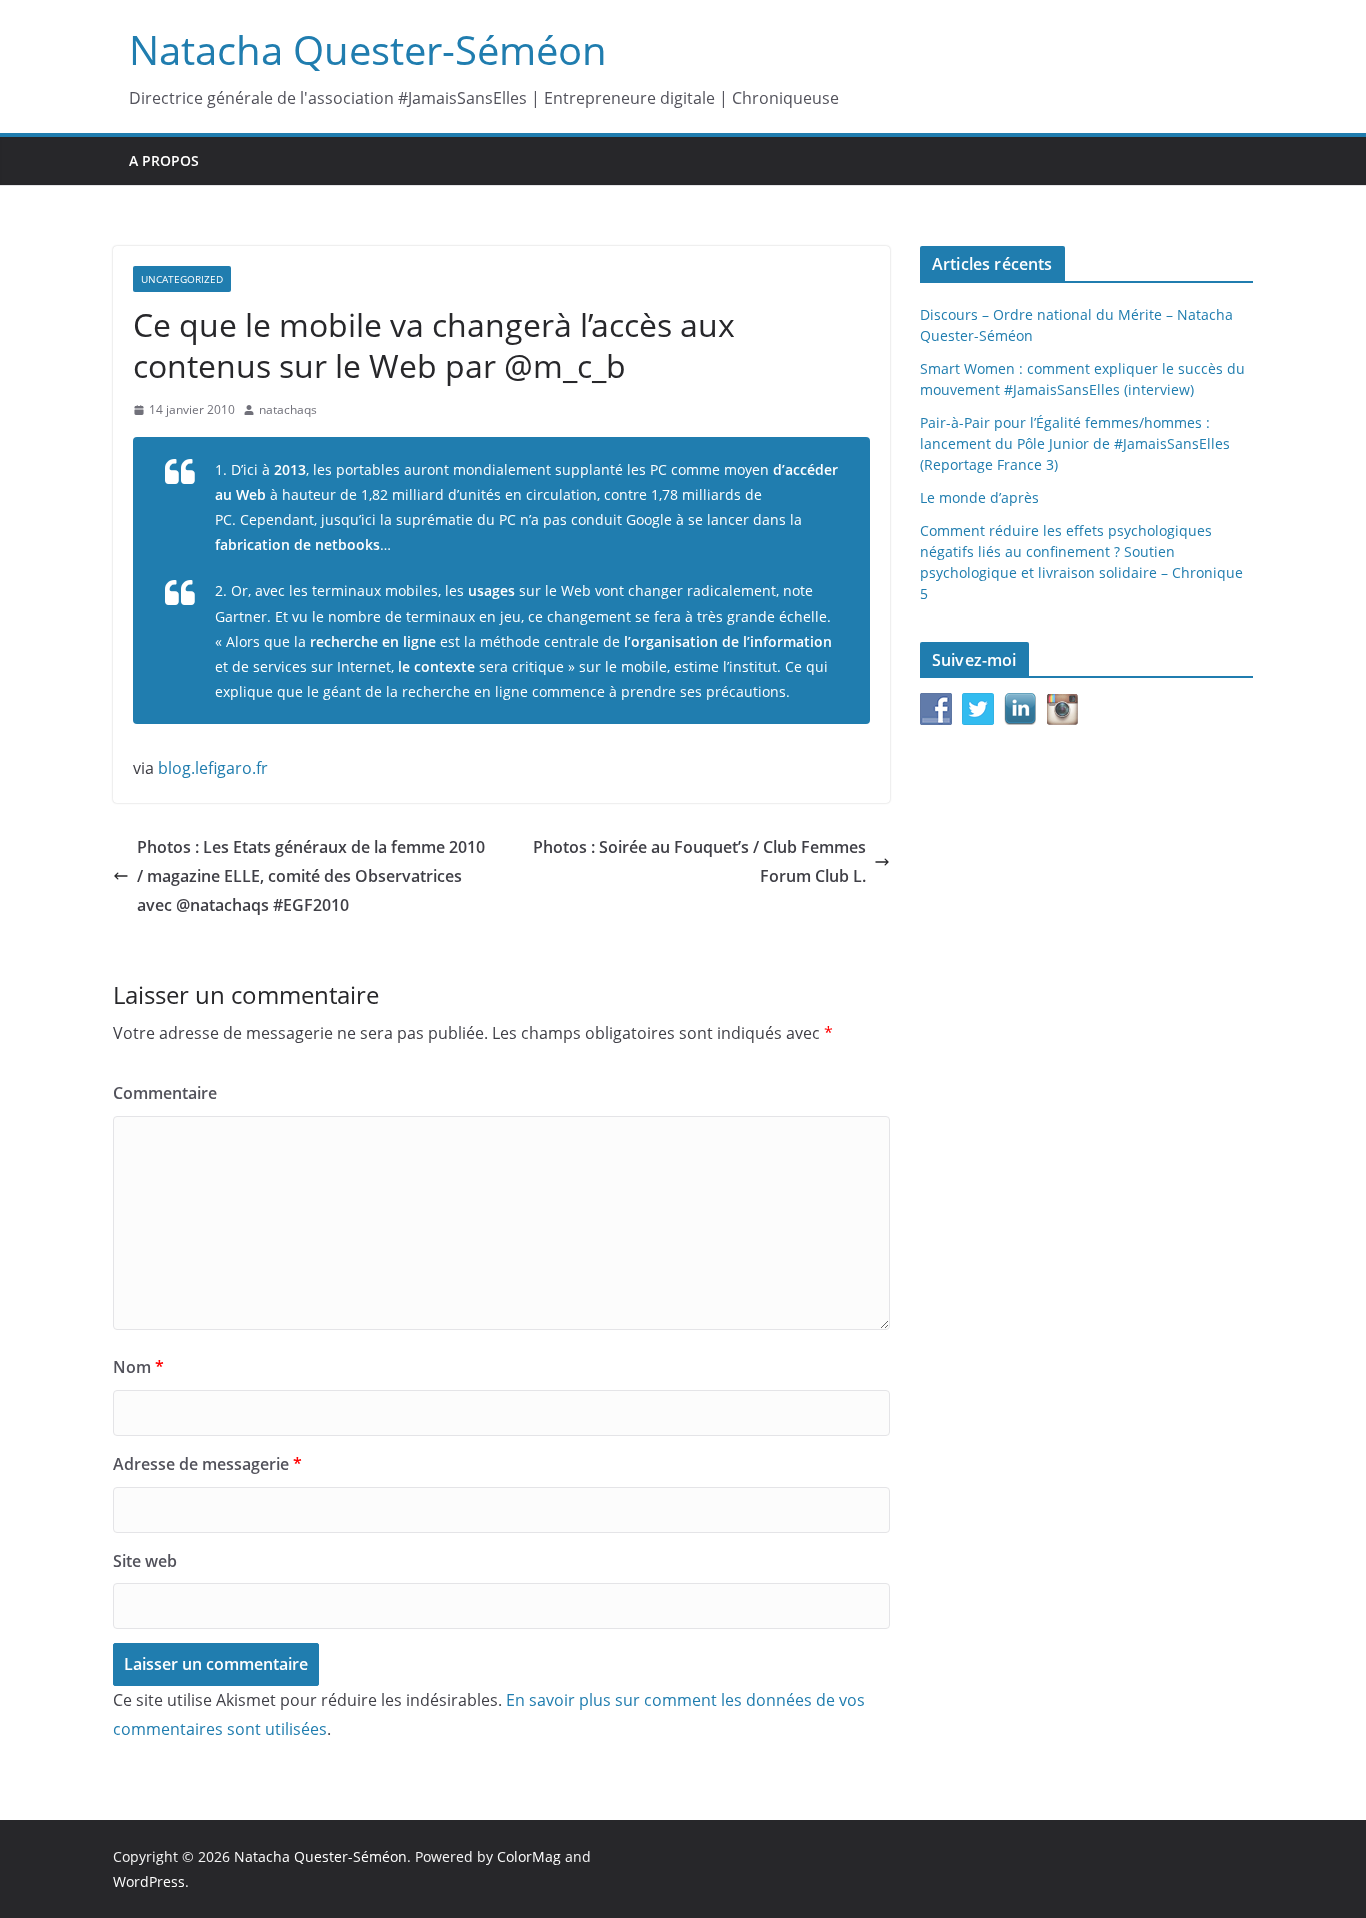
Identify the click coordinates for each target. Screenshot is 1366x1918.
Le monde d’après (979, 497)
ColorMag (529, 1856)
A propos (164, 160)
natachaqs (288, 409)
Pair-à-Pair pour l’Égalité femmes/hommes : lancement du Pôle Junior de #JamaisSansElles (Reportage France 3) (1075, 443)
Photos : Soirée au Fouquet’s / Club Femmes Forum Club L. (699, 861)
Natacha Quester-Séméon (368, 49)
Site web (145, 1561)
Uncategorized (182, 279)
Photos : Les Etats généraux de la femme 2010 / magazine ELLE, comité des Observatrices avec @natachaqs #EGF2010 (311, 876)
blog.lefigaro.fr (213, 768)
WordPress (149, 1881)
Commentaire (165, 1093)
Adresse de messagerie (207, 1464)
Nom (138, 1367)
